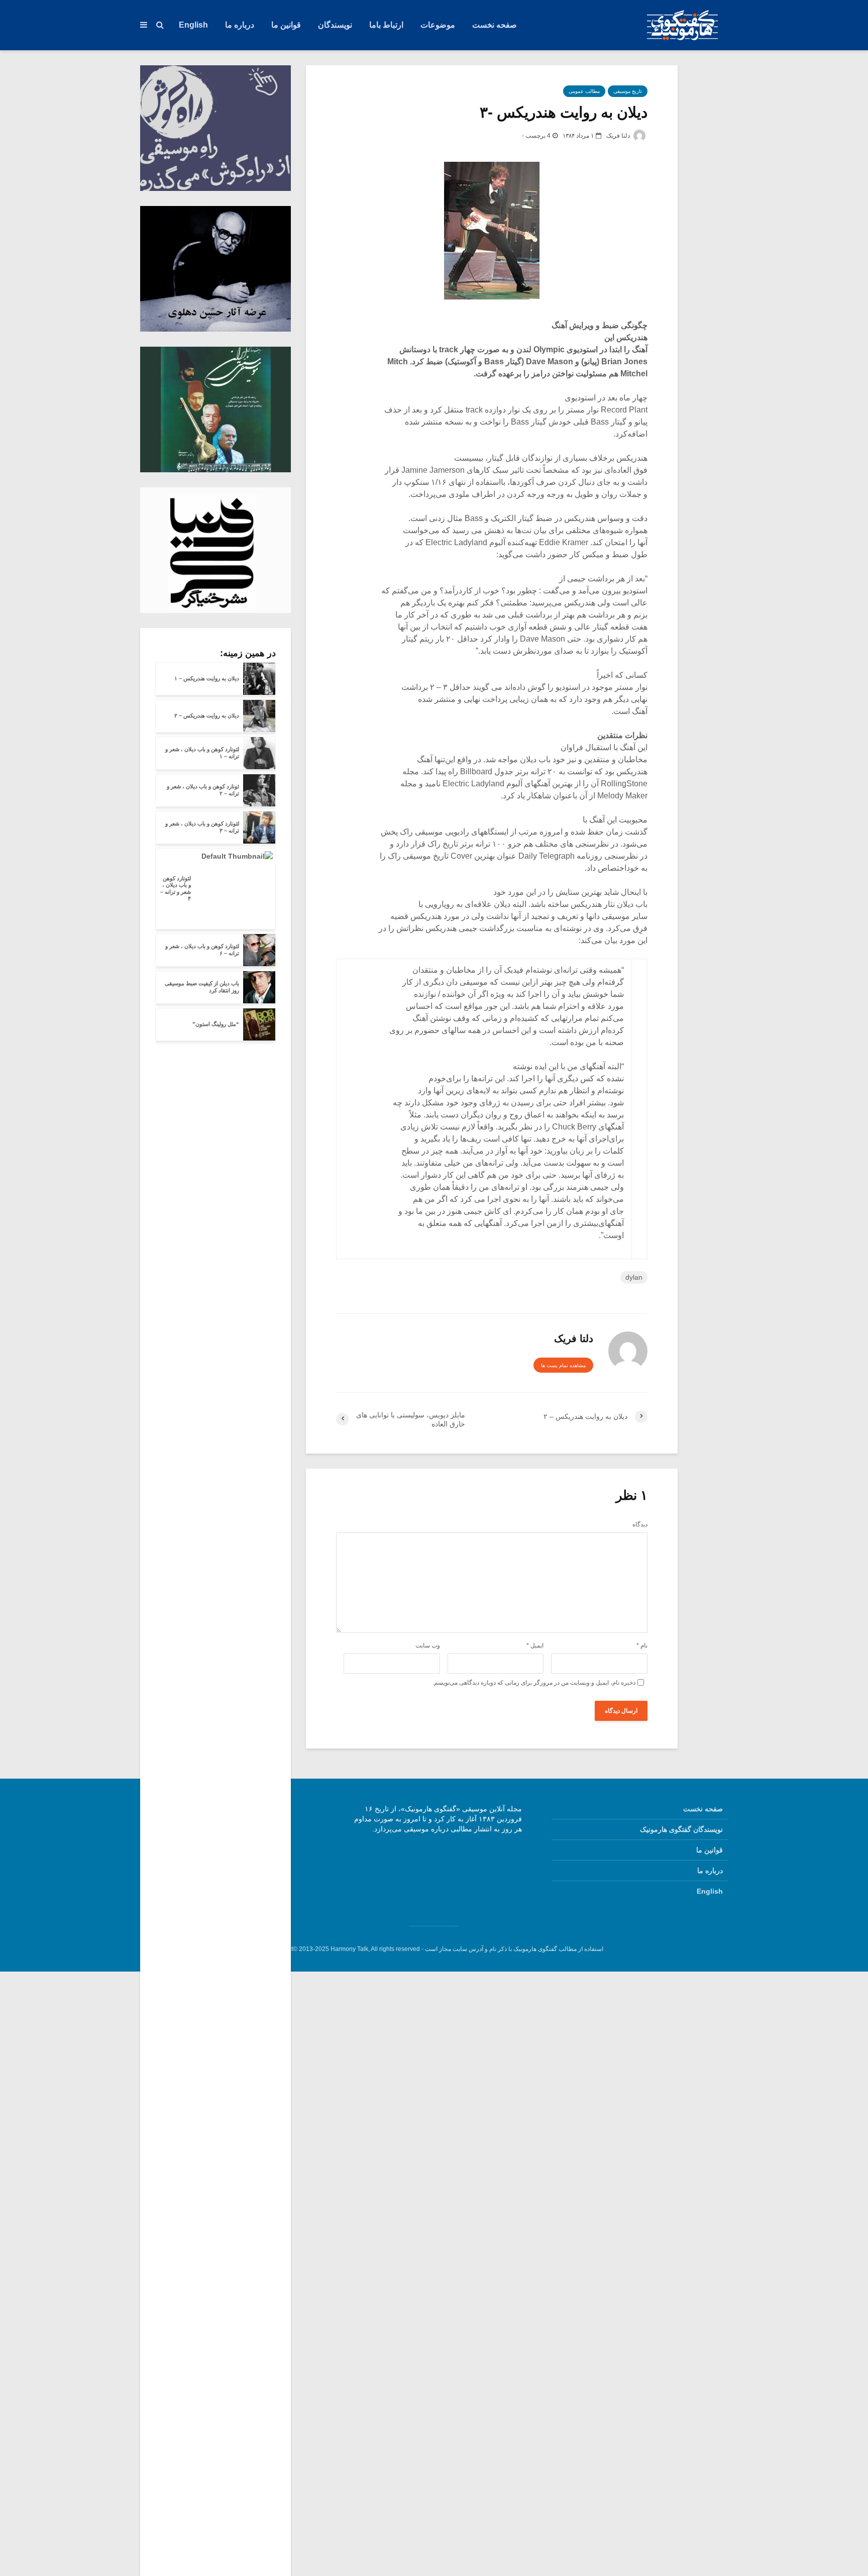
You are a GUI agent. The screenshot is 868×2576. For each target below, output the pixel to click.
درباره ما (240, 25)
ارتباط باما (386, 25)
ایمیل (535, 1645)
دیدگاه (640, 1524)
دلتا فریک (619, 136)
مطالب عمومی (584, 91)
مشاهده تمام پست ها (563, 1365)
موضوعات (438, 25)
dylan (634, 1277)
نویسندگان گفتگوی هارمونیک (681, 1829)
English (193, 25)
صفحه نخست (495, 25)
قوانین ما (286, 25)
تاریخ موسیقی (628, 91)
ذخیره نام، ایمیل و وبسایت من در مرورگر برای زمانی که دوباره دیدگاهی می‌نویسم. (534, 1683)
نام (642, 1645)
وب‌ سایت (428, 1645)
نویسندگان (335, 25)
